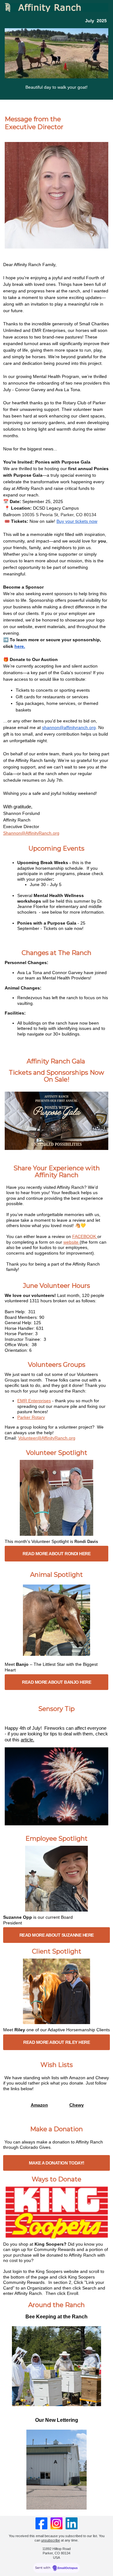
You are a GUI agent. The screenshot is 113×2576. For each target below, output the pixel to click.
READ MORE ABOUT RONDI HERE (56, 1554)
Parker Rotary (31, 1417)
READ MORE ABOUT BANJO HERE (56, 1682)
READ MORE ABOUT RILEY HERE (56, 2042)
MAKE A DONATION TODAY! (57, 2163)
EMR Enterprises (34, 1401)
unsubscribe (51, 2540)
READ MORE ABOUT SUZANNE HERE (57, 1935)
